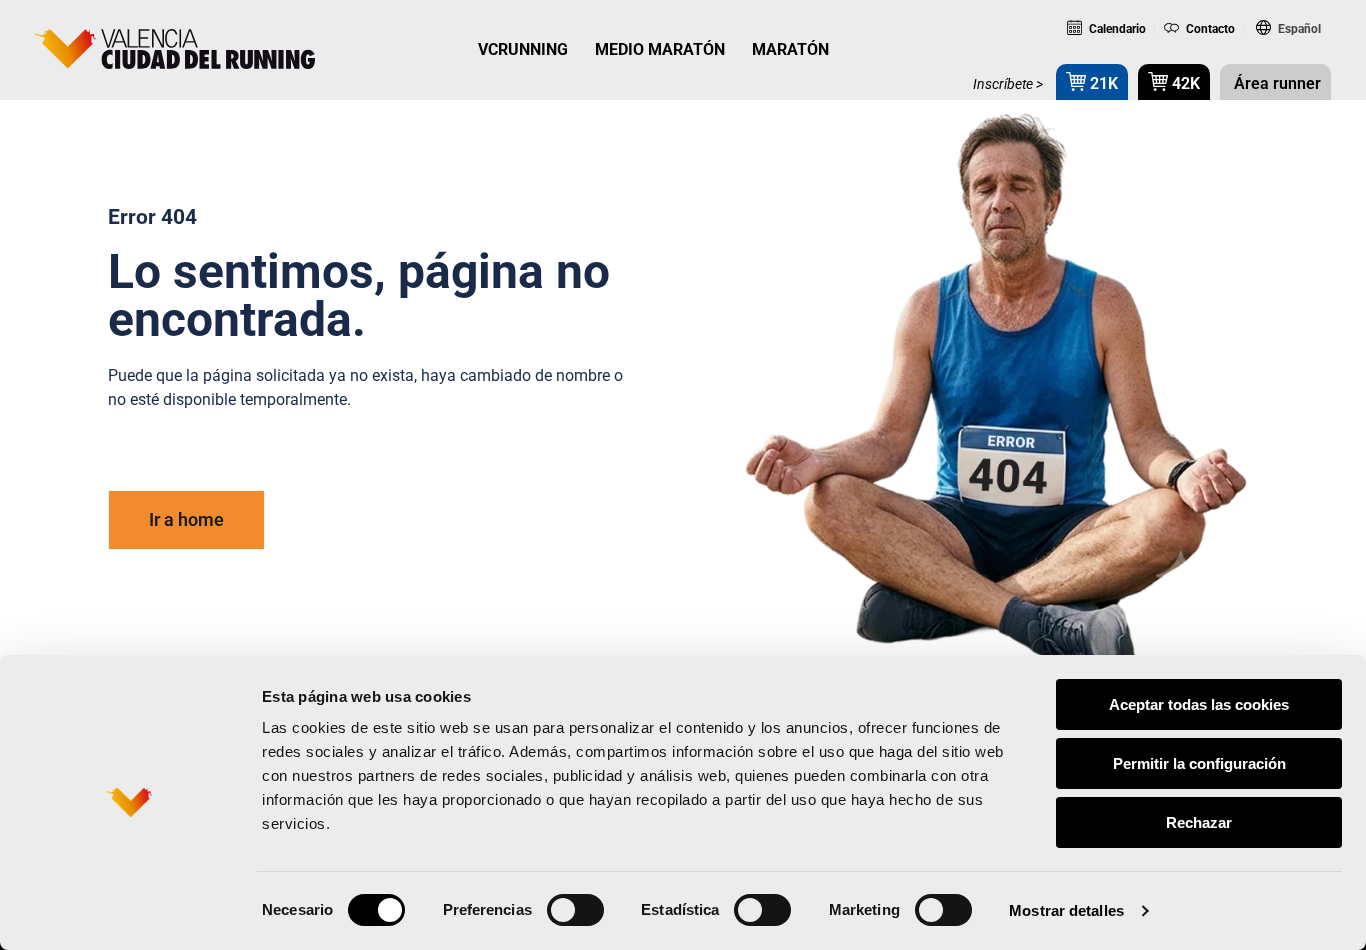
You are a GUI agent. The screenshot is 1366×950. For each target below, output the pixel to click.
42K (1184, 83)
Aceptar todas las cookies (1199, 704)
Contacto (1209, 29)
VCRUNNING (523, 49)
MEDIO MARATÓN (660, 49)
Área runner (1275, 83)
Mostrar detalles (1066, 910)
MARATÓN (790, 49)
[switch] (575, 910)
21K (1102, 83)
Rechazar (1199, 822)
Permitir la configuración (1199, 763)
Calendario (1116, 29)
